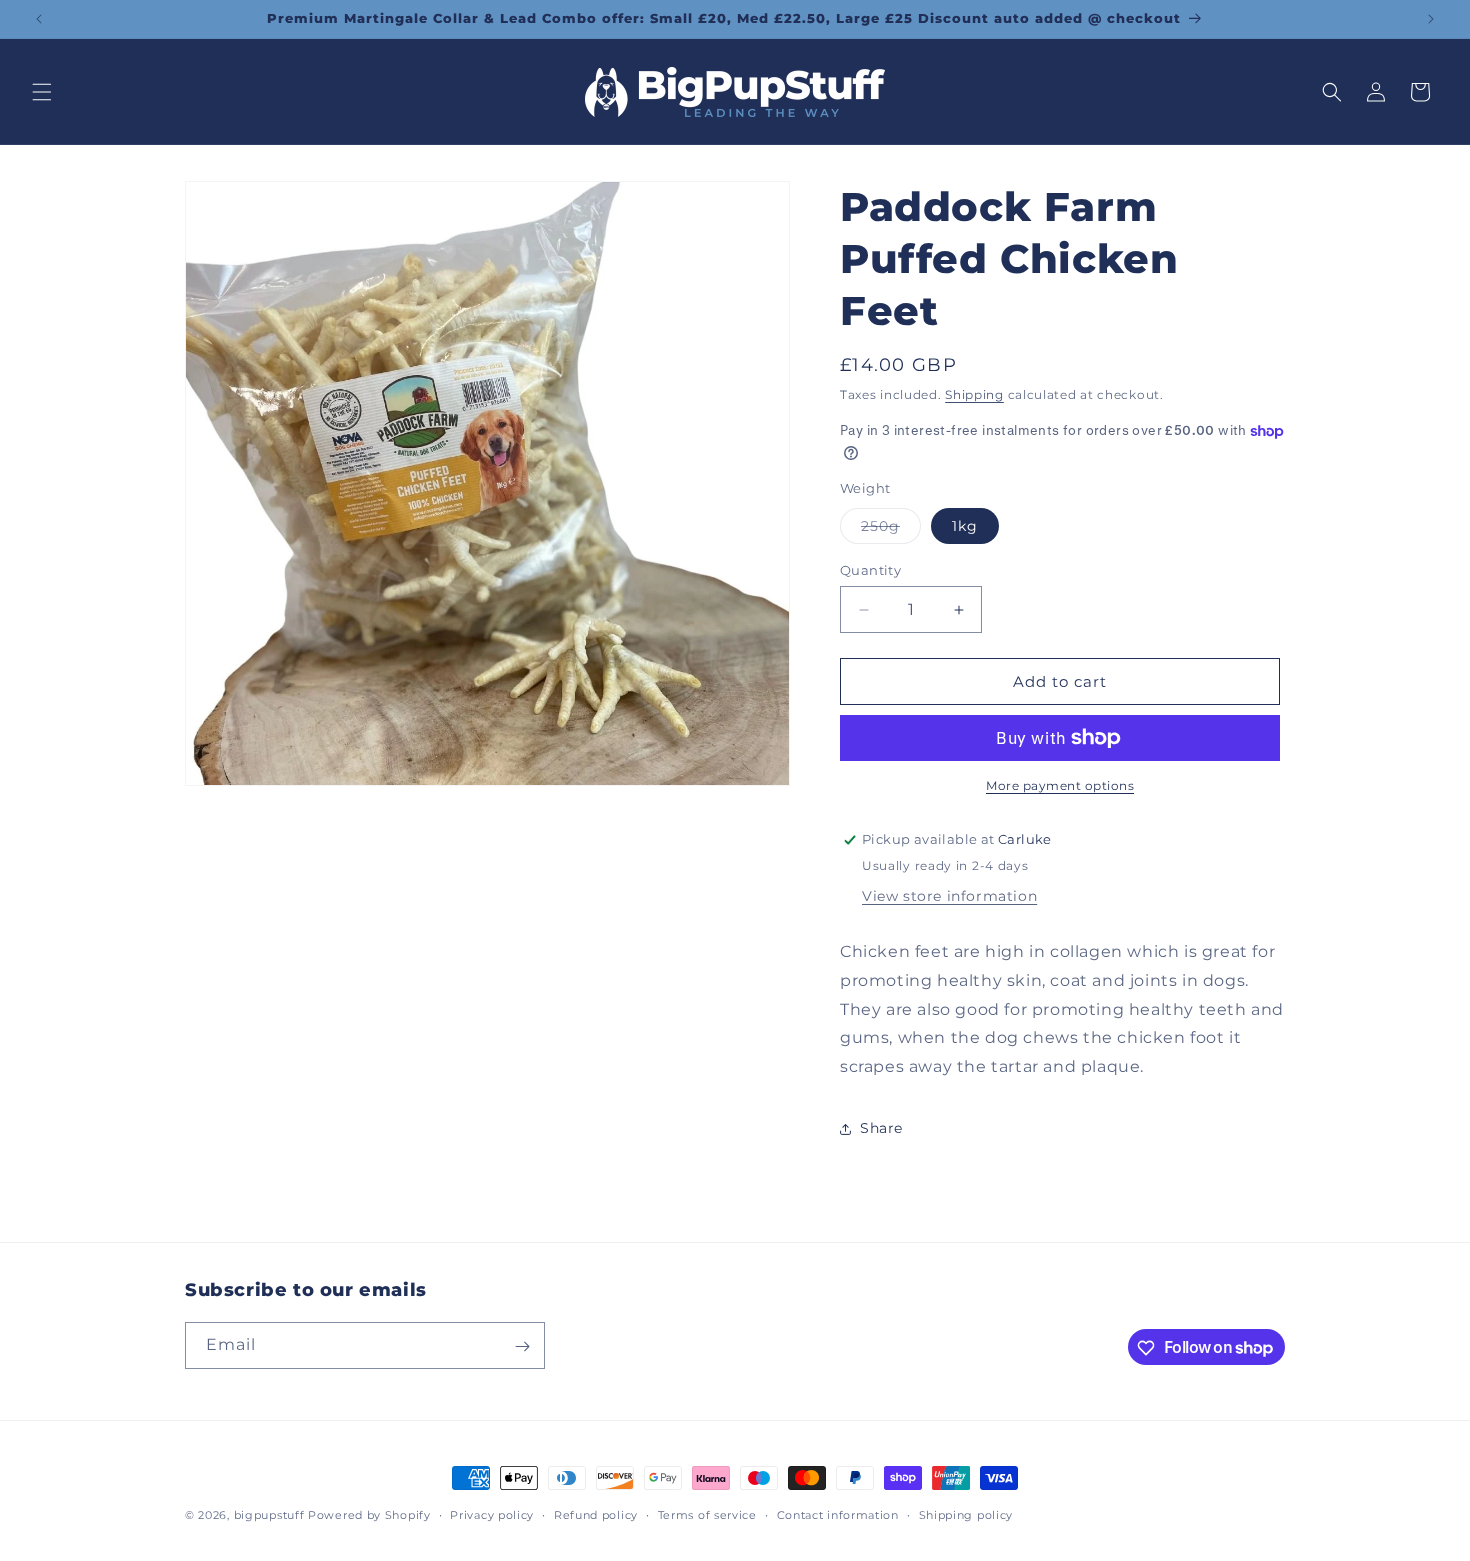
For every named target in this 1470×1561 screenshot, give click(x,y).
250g (891, 530)
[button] (42, 92)
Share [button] (881, 1128)
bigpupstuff (269, 1515)
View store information (949, 896)
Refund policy (596, 1514)
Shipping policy (966, 1514)
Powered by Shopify (369, 1515)
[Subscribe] (522, 1346)
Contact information (838, 1514)
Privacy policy (492, 1514)
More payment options (1060, 785)
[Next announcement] (1431, 19)
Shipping (974, 394)
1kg (965, 526)
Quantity (870, 570)
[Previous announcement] (39, 19)
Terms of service (707, 1514)
